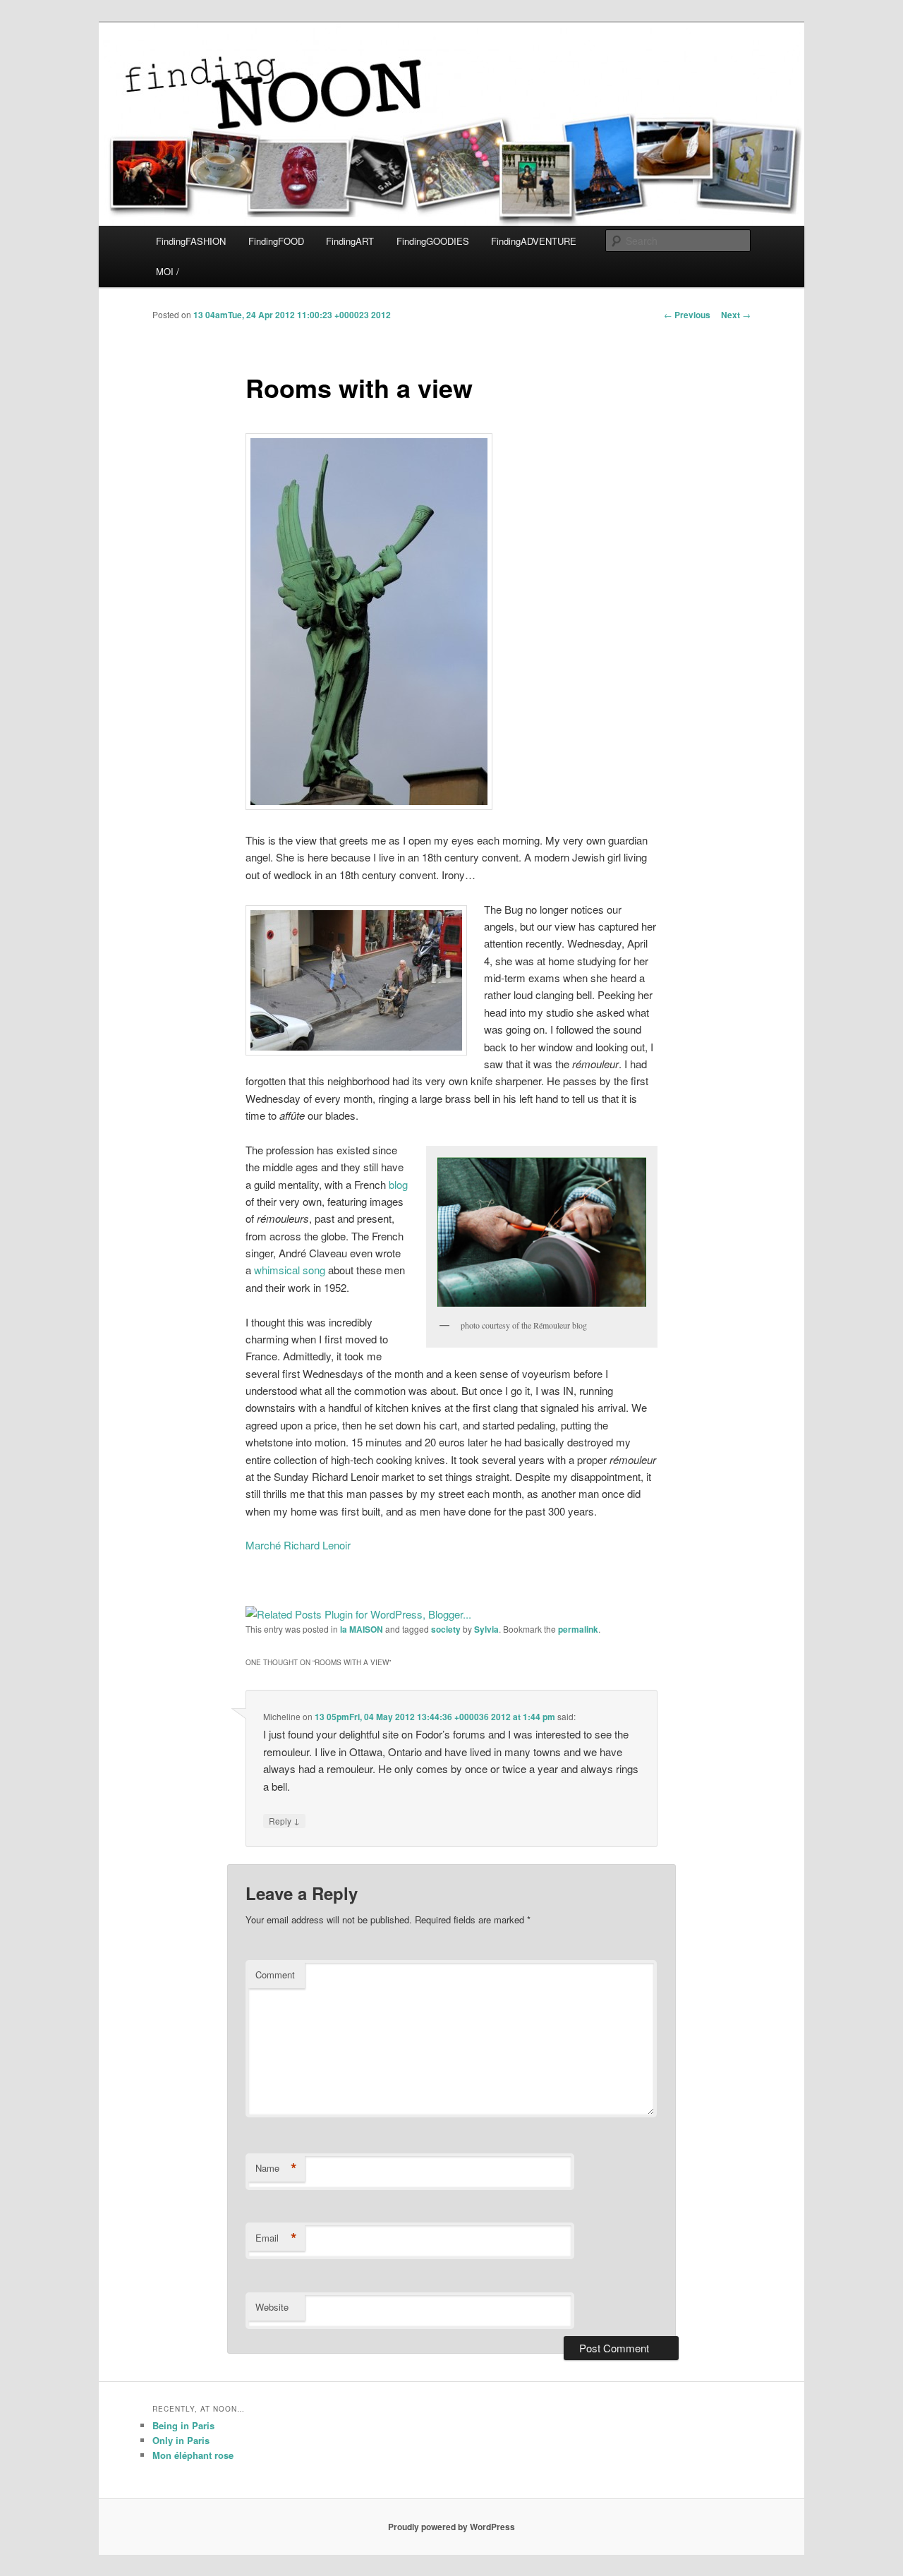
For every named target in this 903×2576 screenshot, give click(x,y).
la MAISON (362, 1629)
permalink (578, 1629)
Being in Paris (183, 2425)
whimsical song (290, 1270)
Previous (687, 315)
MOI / (168, 271)
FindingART (350, 241)
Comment (275, 1975)
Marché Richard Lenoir (298, 1545)
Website (272, 2307)
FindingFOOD (276, 241)
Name (276, 2168)
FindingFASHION (191, 241)
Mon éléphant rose (193, 2455)
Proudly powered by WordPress (451, 2527)
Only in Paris (181, 2440)
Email (276, 2238)
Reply (284, 1820)
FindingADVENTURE (534, 241)
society (446, 1629)
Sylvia (486, 1629)
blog (398, 1184)
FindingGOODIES (433, 241)
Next (736, 315)
